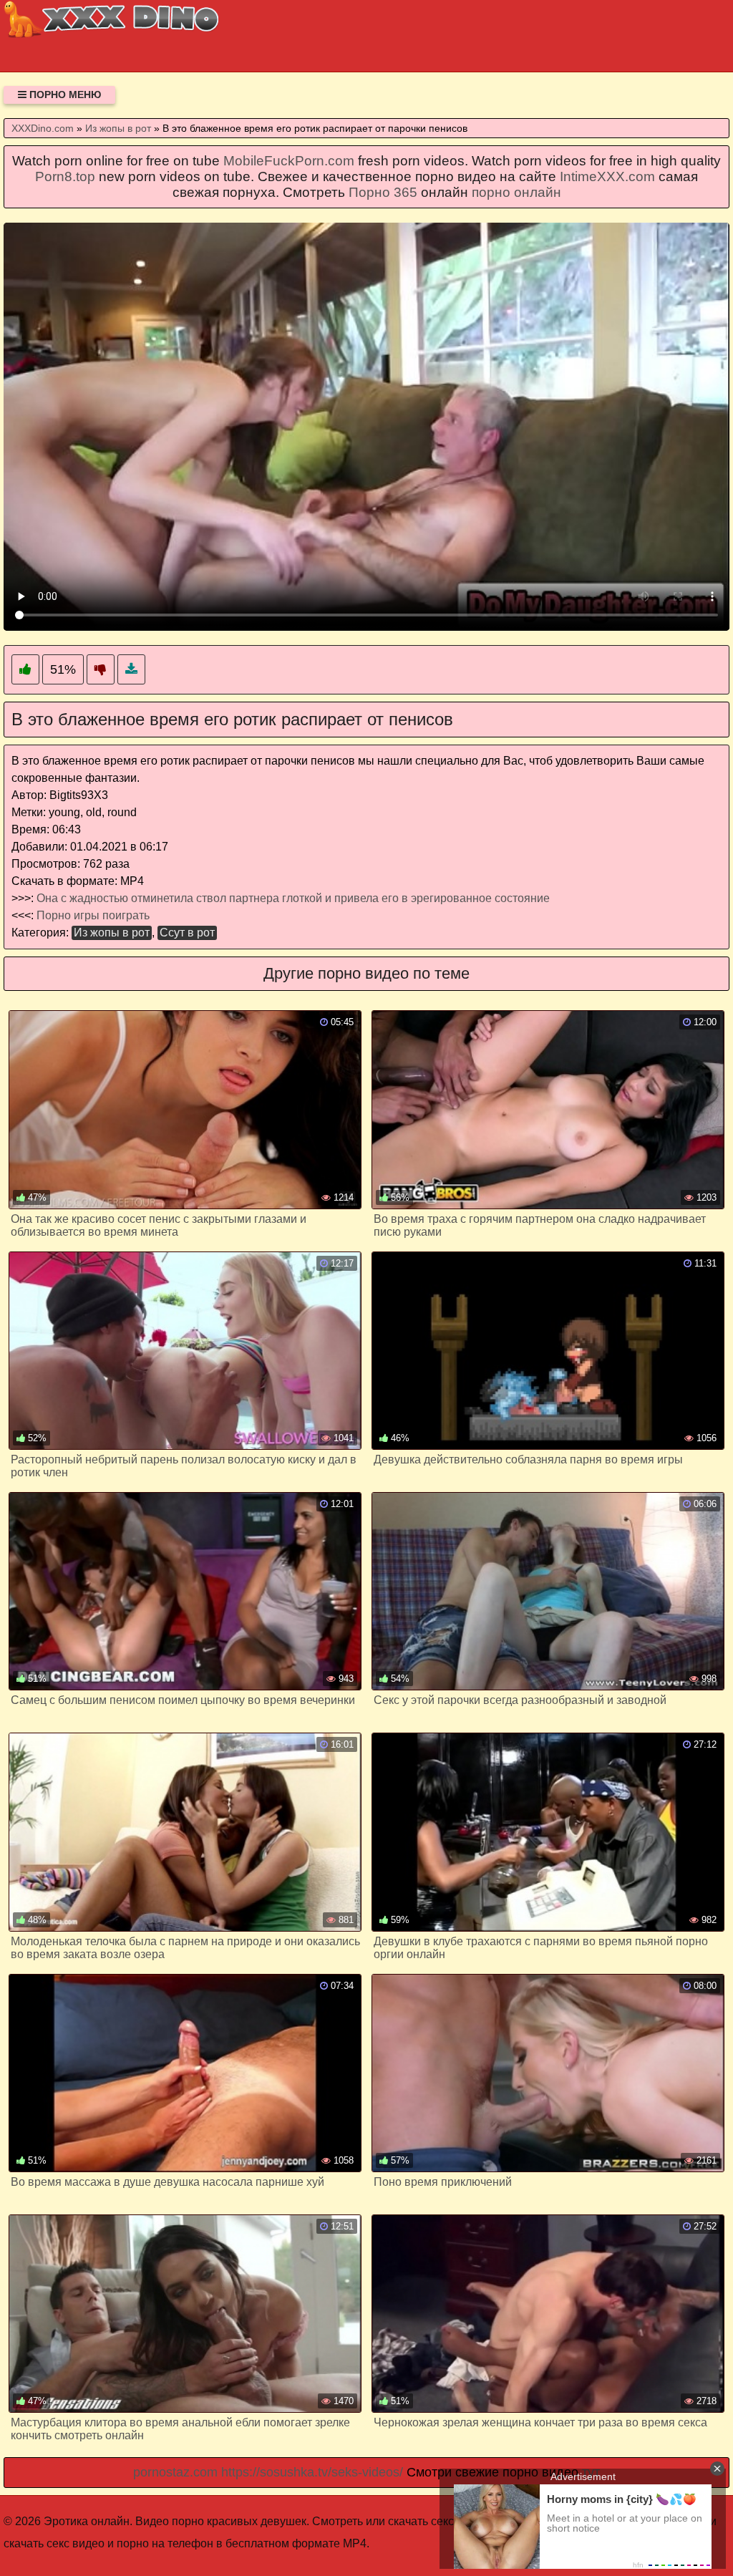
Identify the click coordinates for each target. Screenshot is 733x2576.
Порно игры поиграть (93, 915)
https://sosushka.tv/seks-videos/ (312, 2472)
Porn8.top (65, 176)
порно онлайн (516, 192)
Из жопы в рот (112, 933)
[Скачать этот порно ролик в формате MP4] (131, 670)
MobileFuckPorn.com (289, 161)
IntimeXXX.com (607, 176)
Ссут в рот (187, 933)
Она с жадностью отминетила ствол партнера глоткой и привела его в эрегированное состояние (293, 898)
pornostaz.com (175, 2472)
